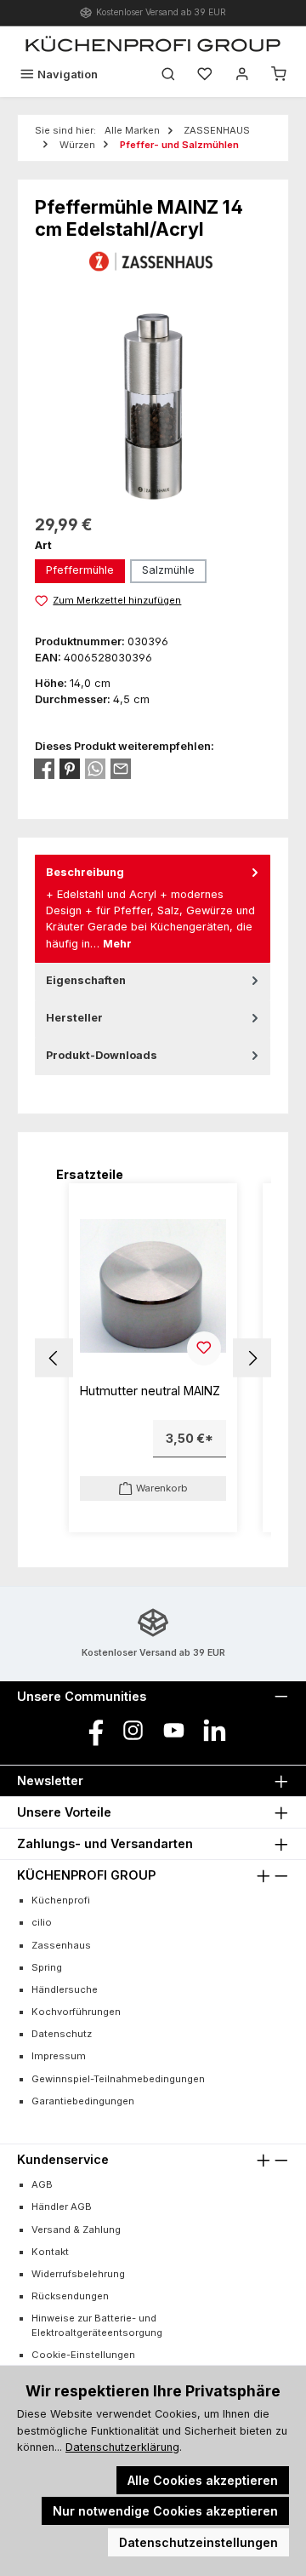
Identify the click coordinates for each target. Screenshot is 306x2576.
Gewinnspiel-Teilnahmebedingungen (118, 2079)
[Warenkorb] (279, 74)
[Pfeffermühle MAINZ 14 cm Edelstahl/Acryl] (153, 406)
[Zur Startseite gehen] (153, 43)
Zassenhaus (61, 1945)
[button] (54, 1358)
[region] (153, 406)
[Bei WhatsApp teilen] (95, 769)
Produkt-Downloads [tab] (102, 1055)
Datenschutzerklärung (122, 2447)
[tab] (153, 909)
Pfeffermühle (80, 570)
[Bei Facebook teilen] (44, 769)
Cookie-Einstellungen (83, 2355)
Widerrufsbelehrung (78, 2274)
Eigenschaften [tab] (86, 980)
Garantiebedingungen (83, 2101)
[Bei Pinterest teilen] (70, 769)
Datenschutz (62, 2034)
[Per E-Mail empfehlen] (121, 769)
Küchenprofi (61, 1900)
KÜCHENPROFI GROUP (86, 1875)
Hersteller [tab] (74, 1018)
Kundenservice (63, 2159)
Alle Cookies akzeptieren (203, 2480)
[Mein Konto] (242, 74)
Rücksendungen (70, 2296)
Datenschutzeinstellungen (198, 2542)
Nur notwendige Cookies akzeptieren (165, 2511)
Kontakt (50, 2252)
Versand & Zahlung (76, 2230)
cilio (42, 1922)
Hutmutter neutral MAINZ (150, 1391)
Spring (47, 1967)
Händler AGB (62, 2207)
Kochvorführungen (76, 2012)
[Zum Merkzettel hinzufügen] (204, 1348)
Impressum (59, 2056)
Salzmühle (168, 570)
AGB (42, 2184)
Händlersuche (65, 1989)
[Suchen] (168, 74)
